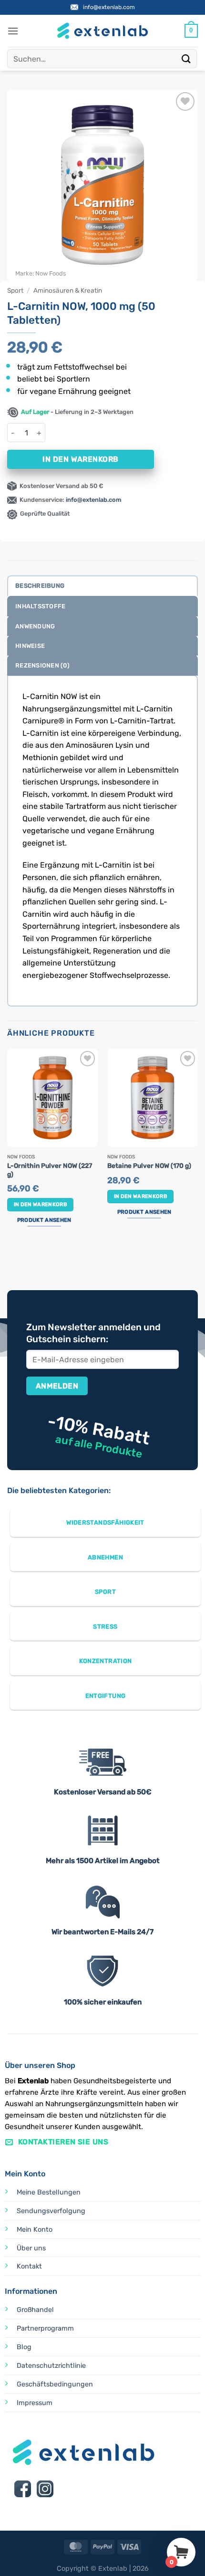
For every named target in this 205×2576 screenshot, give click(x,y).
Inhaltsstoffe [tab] (40, 606)
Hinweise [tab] (30, 646)
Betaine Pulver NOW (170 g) (149, 1166)
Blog (24, 2347)
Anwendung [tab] (35, 626)
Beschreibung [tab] (40, 586)
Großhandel (35, 2310)
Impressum (35, 2403)
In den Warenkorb (80, 459)
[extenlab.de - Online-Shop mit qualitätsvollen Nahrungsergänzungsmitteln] (102, 31)
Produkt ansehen (44, 1220)
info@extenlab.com (109, 7)
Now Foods (51, 273)
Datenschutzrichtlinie (51, 2366)
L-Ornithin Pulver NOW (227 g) (50, 1170)
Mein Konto (35, 2230)
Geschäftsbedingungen (55, 2384)
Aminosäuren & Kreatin (68, 290)
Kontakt (29, 2266)
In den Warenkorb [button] (40, 1204)
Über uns (31, 2248)
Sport (15, 290)
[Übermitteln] (186, 58)
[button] (13, 31)
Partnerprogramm (45, 2328)
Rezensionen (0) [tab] (42, 665)
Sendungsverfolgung (51, 2211)
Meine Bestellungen (49, 2192)
